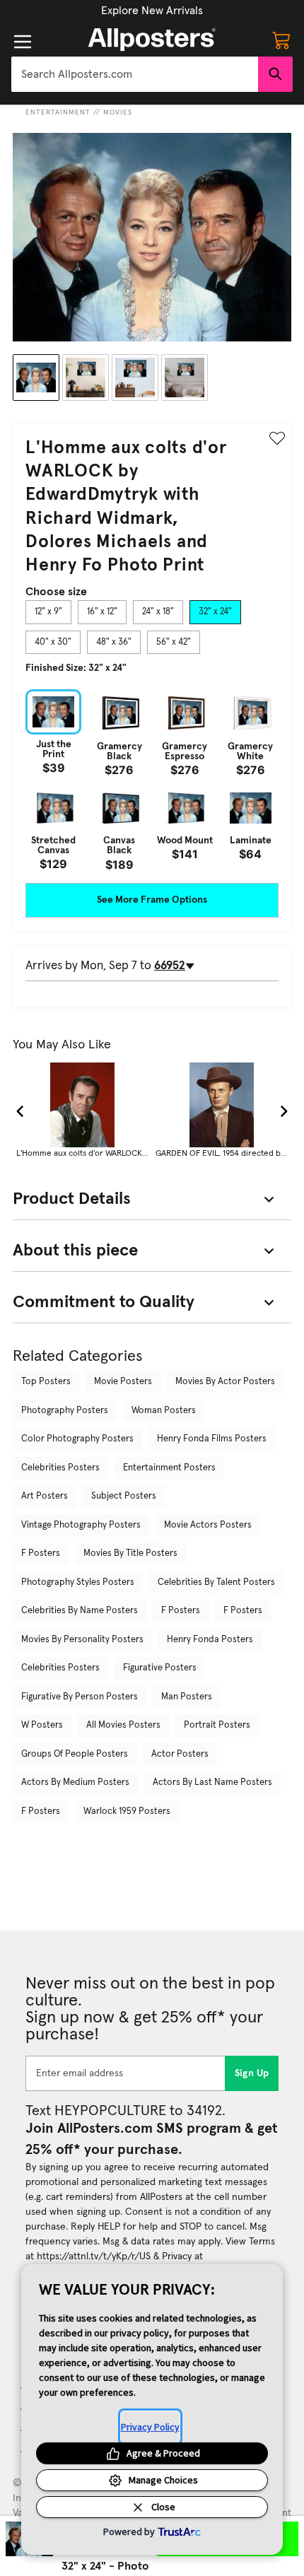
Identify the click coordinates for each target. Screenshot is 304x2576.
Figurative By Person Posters (80, 1697)
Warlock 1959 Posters (127, 1811)
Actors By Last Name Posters (212, 1782)
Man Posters (187, 1697)
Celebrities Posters (60, 1468)
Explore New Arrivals (152, 11)
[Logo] (152, 40)
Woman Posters (164, 1411)
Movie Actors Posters (208, 1525)
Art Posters (45, 1496)
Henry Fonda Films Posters (212, 1439)
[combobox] (135, 74)
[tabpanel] (152, 780)
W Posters (42, 1725)
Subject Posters (124, 1496)
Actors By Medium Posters (75, 1782)
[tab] (48, 612)
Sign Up (252, 2073)
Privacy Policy (150, 2427)
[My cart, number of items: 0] (281, 40)
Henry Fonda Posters (210, 1640)
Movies (118, 112)
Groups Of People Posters (75, 1754)
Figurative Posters (160, 1668)
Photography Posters (65, 1411)
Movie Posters (123, 1382)
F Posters (41, 1553)
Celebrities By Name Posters (80, 1611)
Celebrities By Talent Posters (216, 1582)
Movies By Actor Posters (225, 1382)
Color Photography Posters (77, 1439)
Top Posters (46, 1382)
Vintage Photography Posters (81, 1525)
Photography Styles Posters (78, 1582)
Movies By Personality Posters (82, 1640)
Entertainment (58, 112)
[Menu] (23, 42)
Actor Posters (180, 1754)
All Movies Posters (123, 1725)
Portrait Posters (217, 1725)
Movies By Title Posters (130, 1553)
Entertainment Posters (169, 1468)
